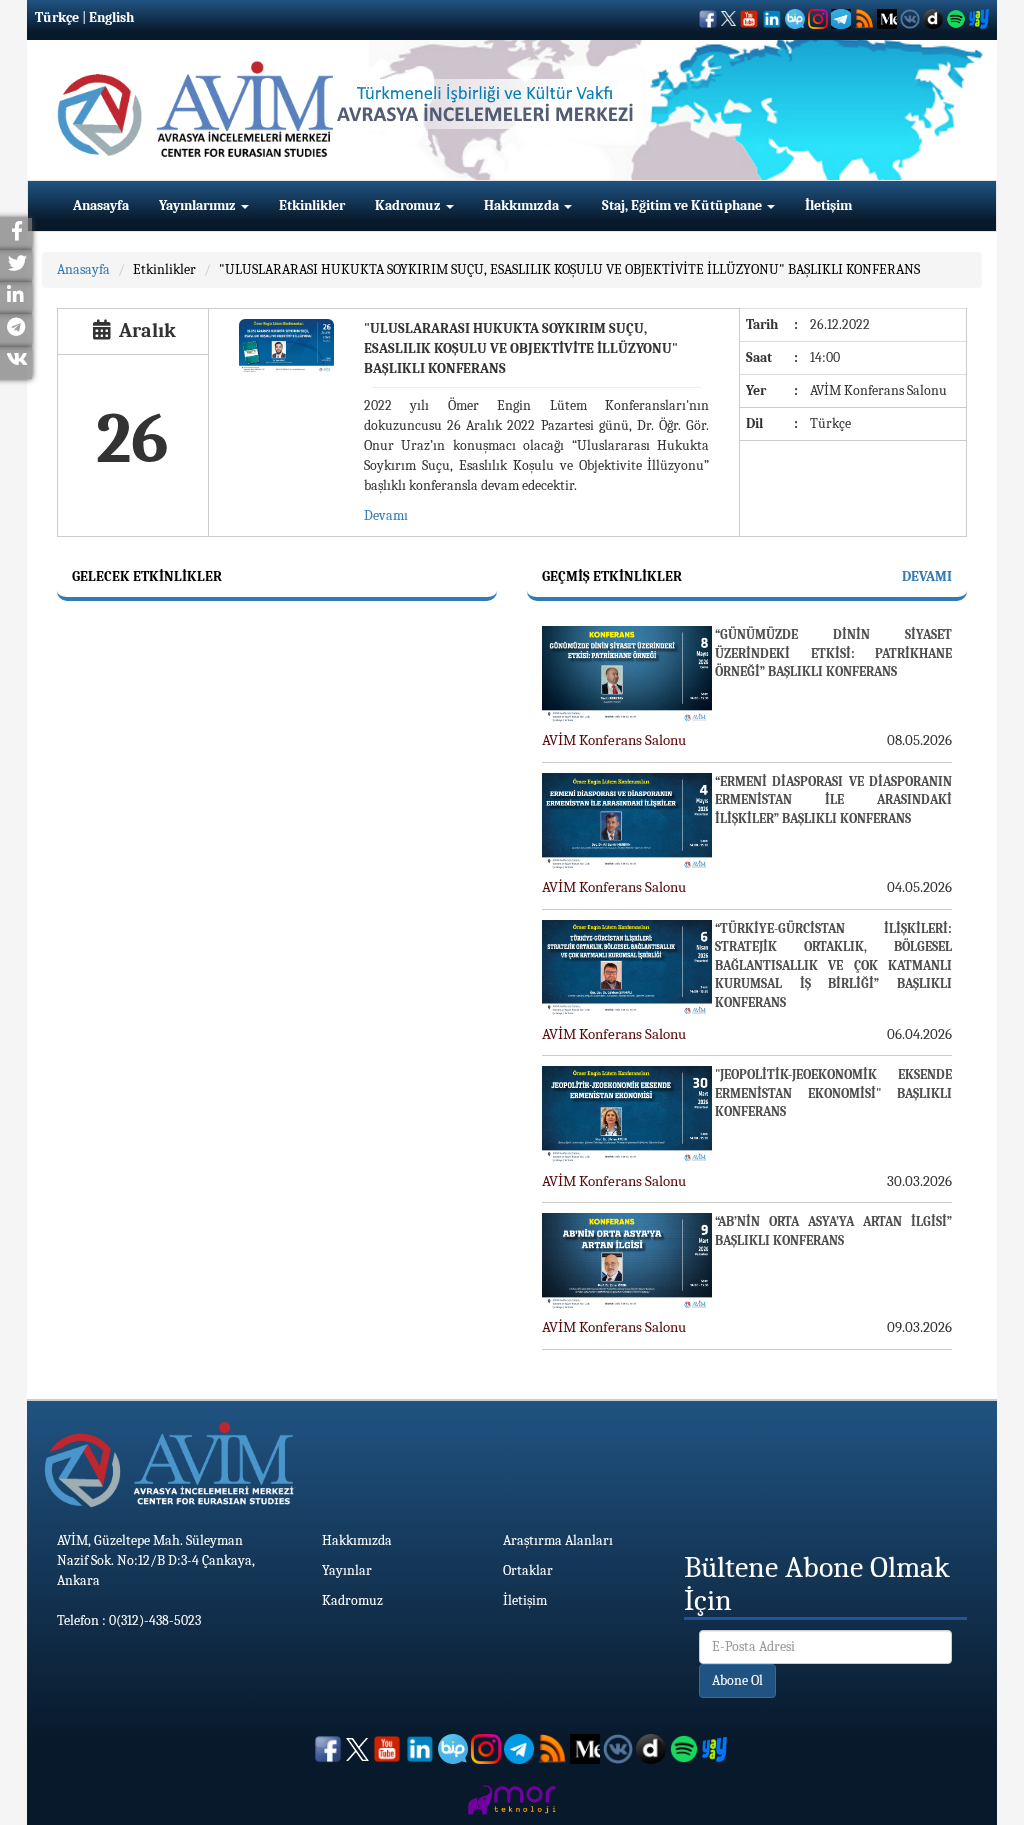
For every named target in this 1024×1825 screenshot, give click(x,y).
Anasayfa (101, 205)
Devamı (386, 515)
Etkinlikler (312, 205)
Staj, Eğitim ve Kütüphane (683, 205)
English (111, 17)
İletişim (828, 205)
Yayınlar (347, 1570)
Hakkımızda (523, 205)
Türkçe (57, 17)
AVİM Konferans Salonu (614, 740)
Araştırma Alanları (558, 1540)
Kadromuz (409, 205)
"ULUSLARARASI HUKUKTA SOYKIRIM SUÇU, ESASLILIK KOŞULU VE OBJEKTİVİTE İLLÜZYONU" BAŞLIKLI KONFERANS (569, 269)
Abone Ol (737, 1680)
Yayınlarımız (199, 205)
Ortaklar (528, 1570)
